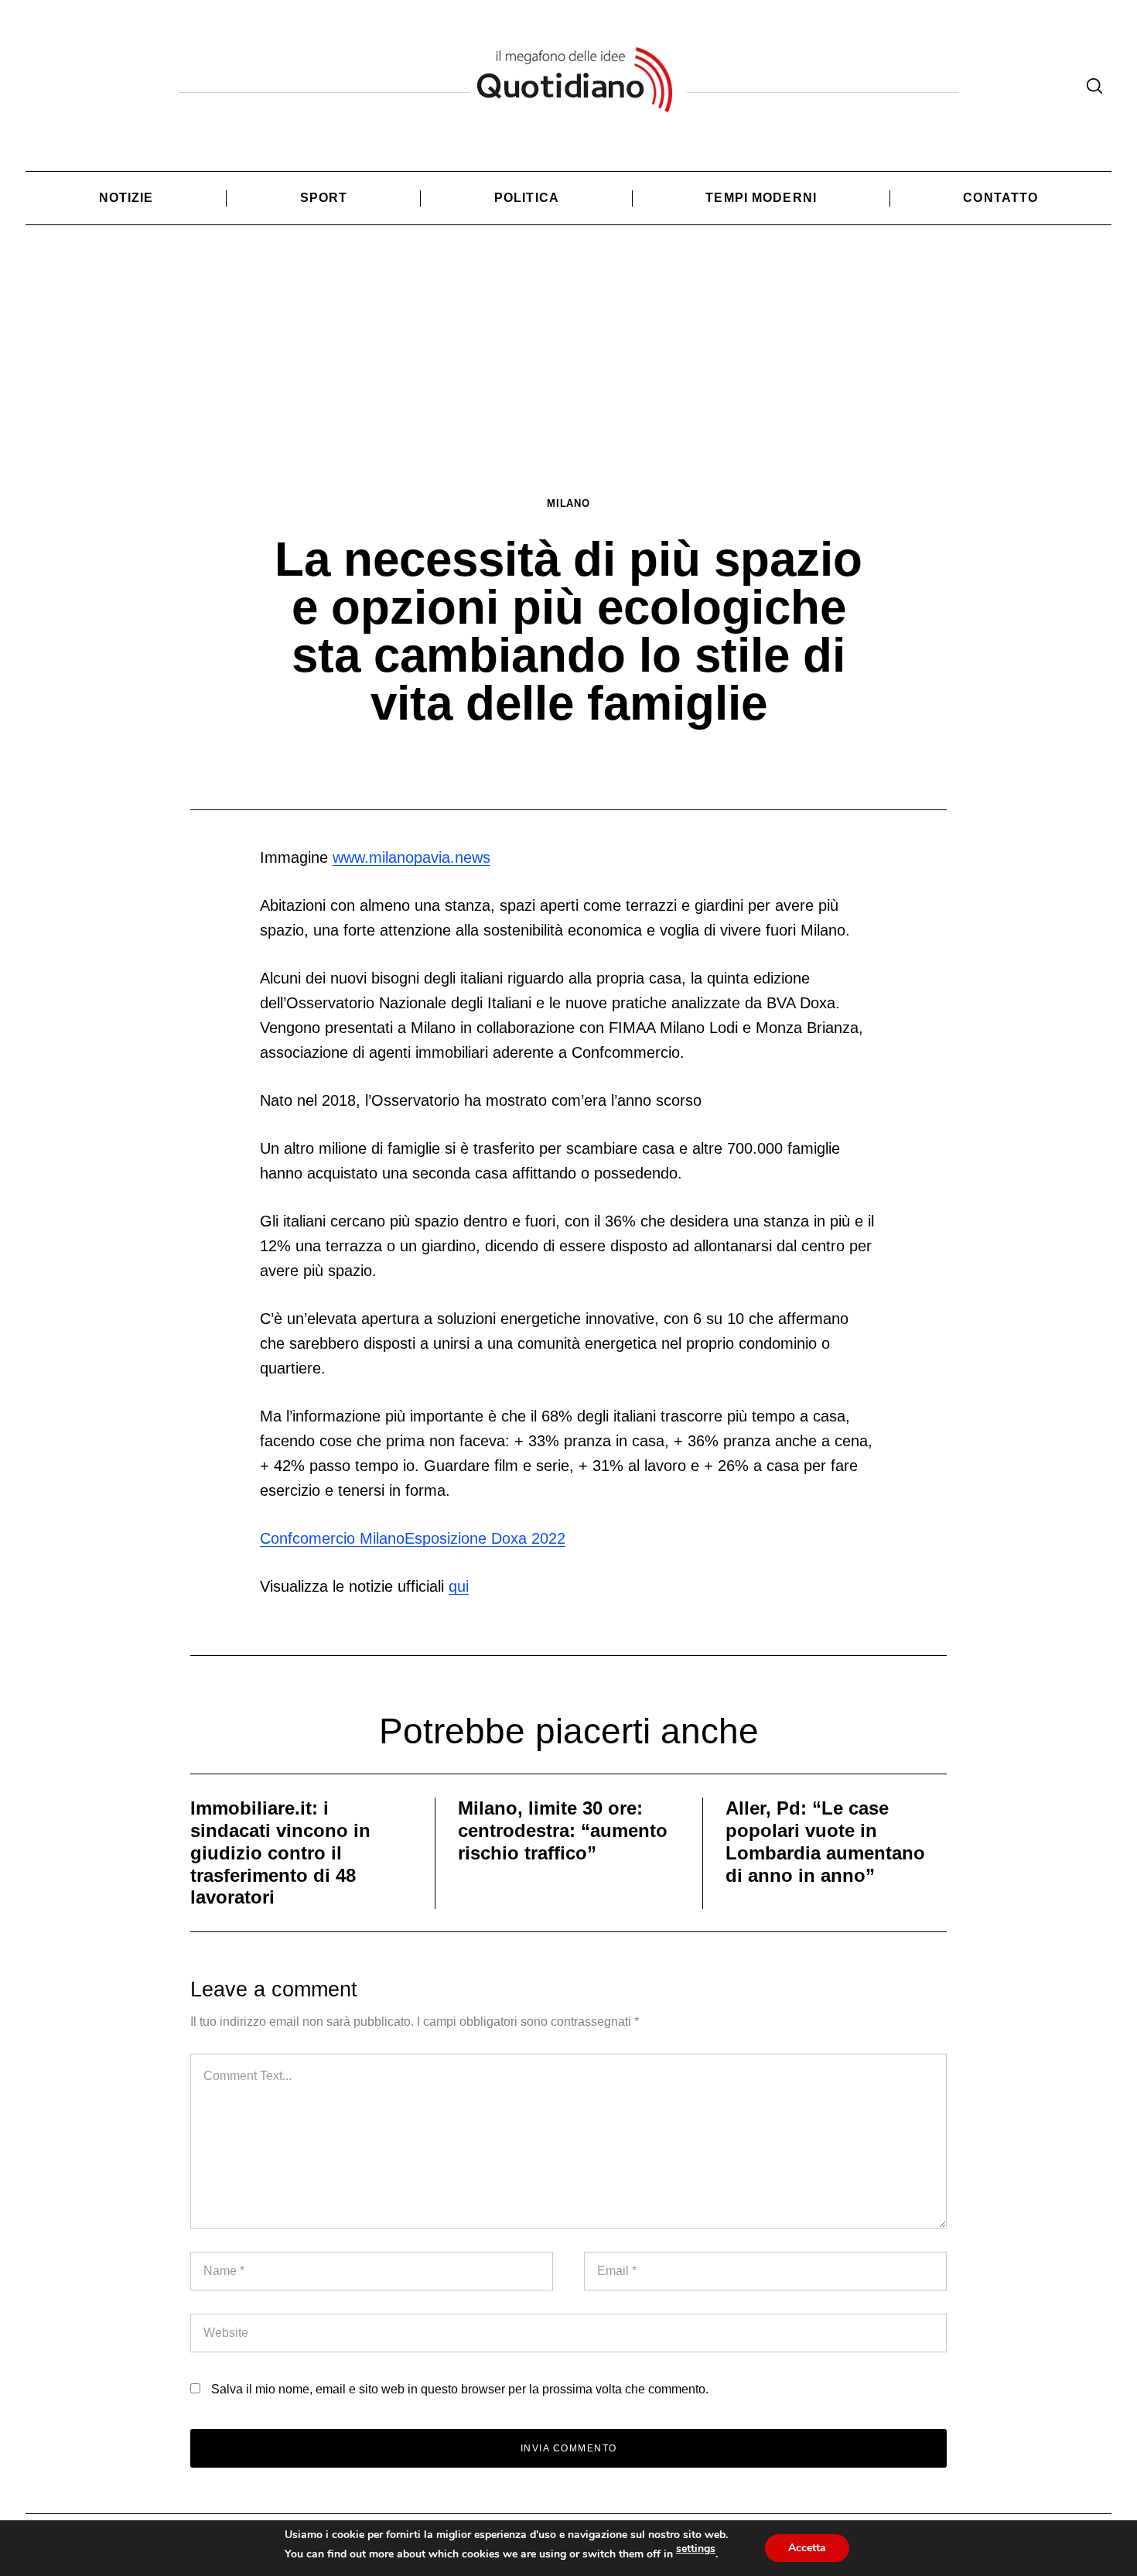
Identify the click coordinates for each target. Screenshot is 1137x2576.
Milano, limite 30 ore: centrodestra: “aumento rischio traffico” (563, 1830)
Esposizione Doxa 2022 (485, 1538)
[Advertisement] (568, 380)
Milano (568, 503)
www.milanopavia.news (411, 857)
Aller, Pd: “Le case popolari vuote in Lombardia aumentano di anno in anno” (825, 1841)
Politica (527, 198)
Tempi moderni (761, 198)
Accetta (807, 2548)
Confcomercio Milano (332, 1538)
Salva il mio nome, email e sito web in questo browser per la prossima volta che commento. (460, 2389)
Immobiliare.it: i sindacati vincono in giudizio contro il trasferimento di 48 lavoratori (280, 1852)
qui (459, 1586)
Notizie (126, 198)
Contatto (1000, 198)
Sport (324, 198)
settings (696, 2549)
